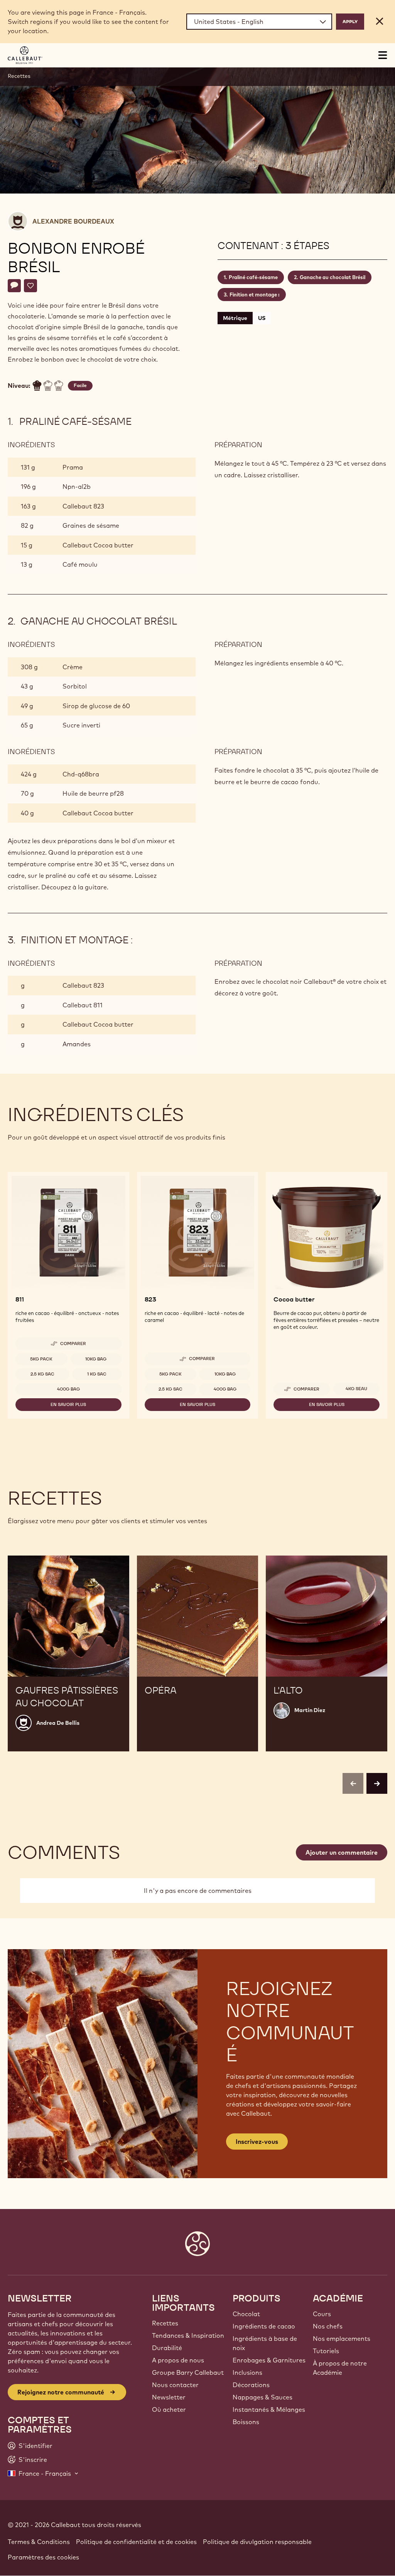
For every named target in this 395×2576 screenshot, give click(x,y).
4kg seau (356, 1389)
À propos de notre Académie (340, 2368)
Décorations (251, 2385)
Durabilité (167, 2348)
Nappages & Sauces (262, 2397)
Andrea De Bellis (58, 1723)
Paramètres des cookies (43, 2557)
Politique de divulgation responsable (257, 2542)
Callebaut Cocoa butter (98, 545)
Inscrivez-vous (257, 2142)
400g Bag (68, 1389)
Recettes (19, 76)
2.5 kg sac (42, 1374)
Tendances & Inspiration (188, 2335)
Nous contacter (175, 2385)
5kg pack (41, 1359)
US (262, 318)
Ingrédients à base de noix (265, 2343)
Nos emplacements (342, 2339)
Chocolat (246, 2314)
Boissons (246, 2422)
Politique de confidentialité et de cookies (136, 2542)
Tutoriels (326, 2351)
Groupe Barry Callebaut (188, 2372)
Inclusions (247, 2372)
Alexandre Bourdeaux (73, 221)
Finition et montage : (255, 295)
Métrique (235, 318)
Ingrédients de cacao (264, 2326)
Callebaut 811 (83, 1005)
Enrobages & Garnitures (269, 2360)
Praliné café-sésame (253, 277)
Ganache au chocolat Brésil (333, 277)
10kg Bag (96, 1359)
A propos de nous (178, 2360)
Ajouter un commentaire (342, 1852)
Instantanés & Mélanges (269, 2409)
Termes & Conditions (39, 2542)
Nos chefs (328, 2326)
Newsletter (169, 2397)
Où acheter (169, 2409)
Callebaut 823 (83, 506)
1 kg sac (97, 1374)
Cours (322, 2314)
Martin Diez (310, 1710)
